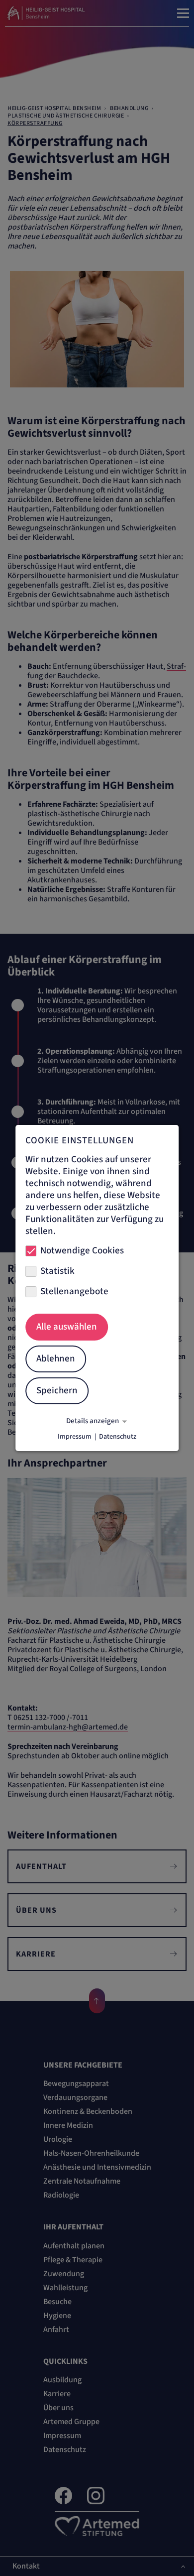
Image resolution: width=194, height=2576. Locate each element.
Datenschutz (118, 1437)
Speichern (57, 1391)
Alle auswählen (67, 1327)
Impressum (75, 1437)
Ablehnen (56, 1359)
